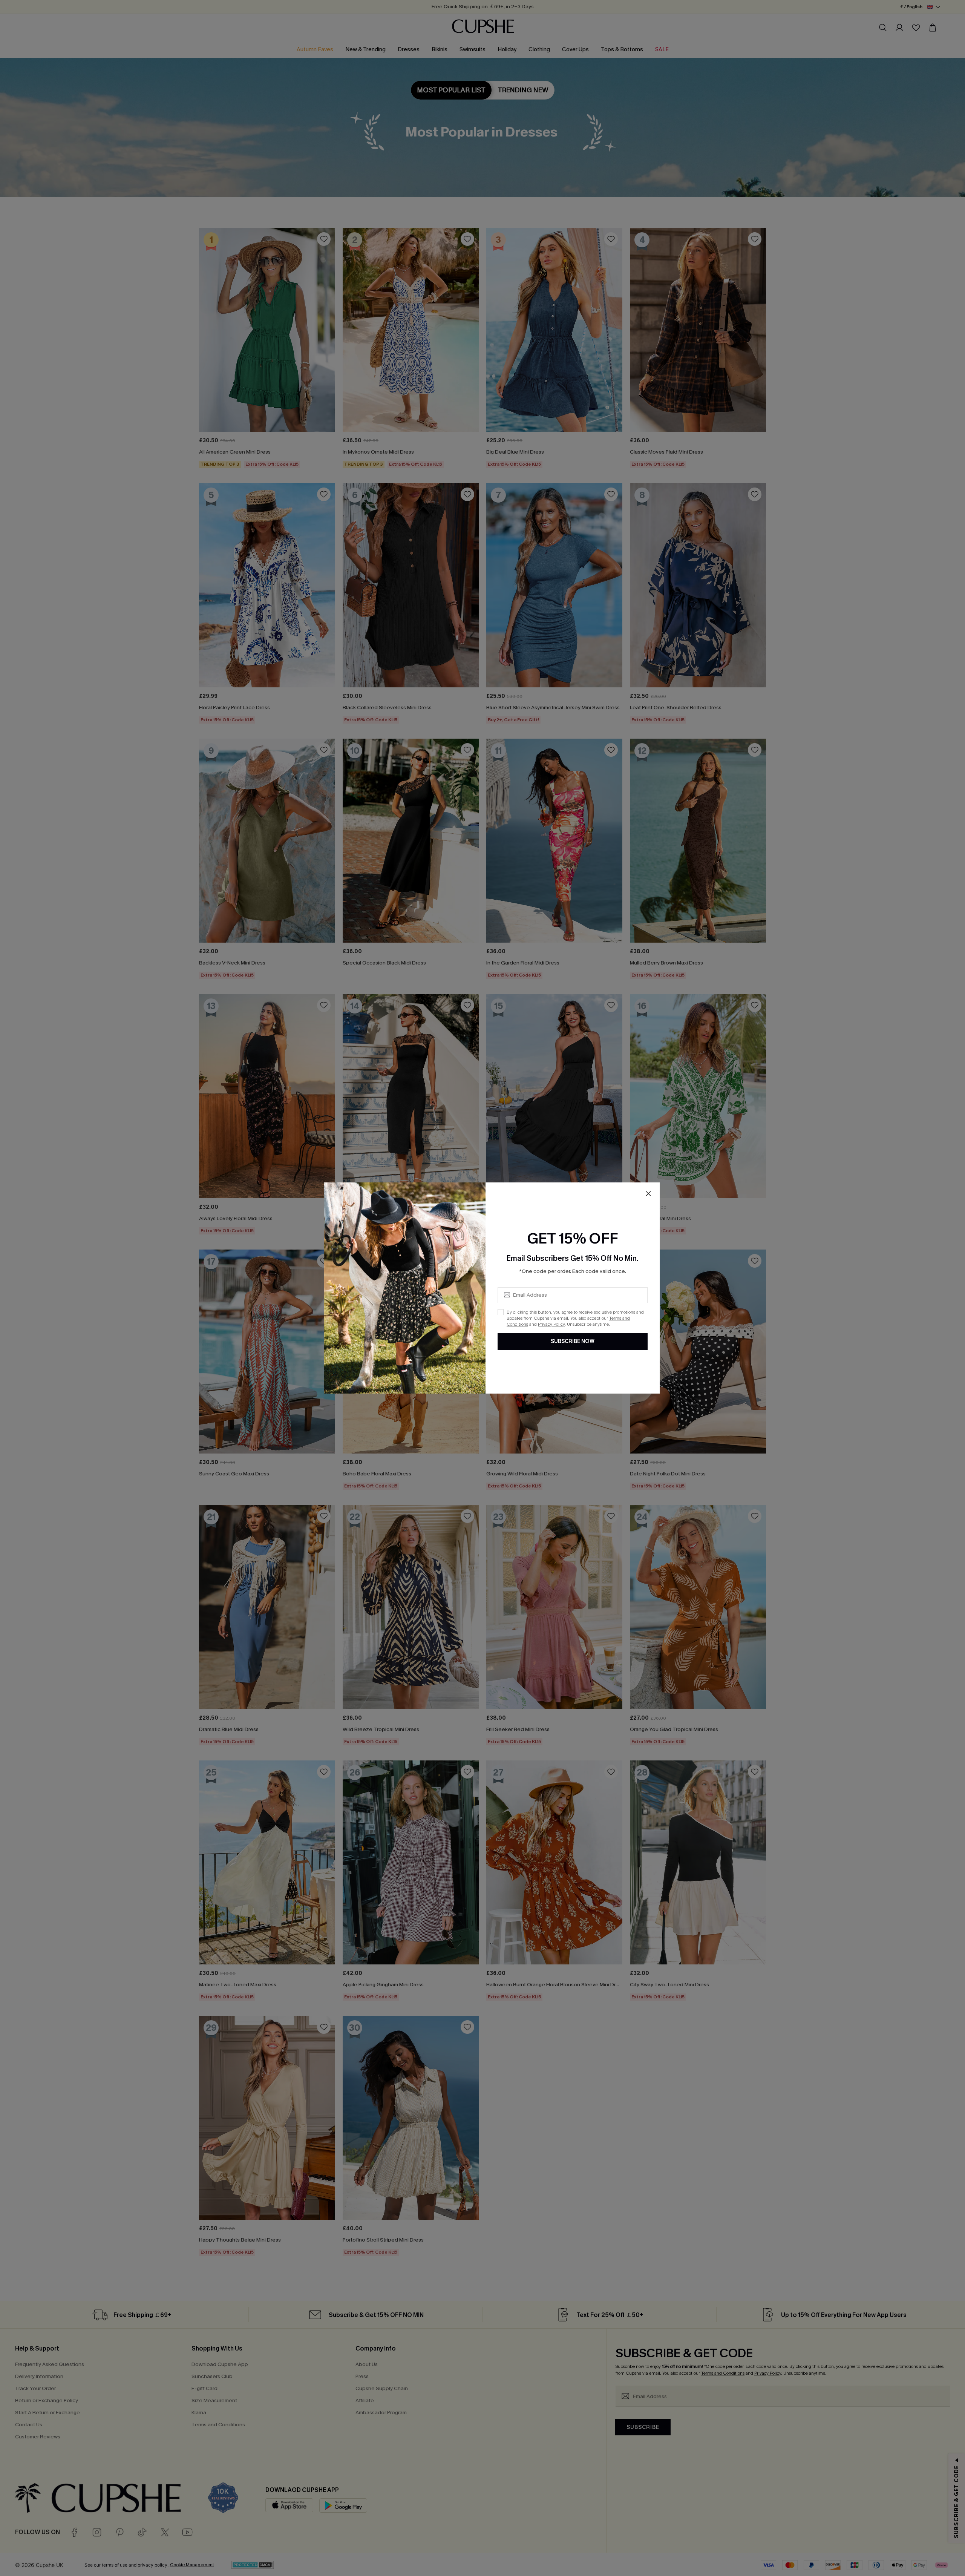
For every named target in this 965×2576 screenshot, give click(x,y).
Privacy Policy (551, 1324)
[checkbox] (501, 1312)
